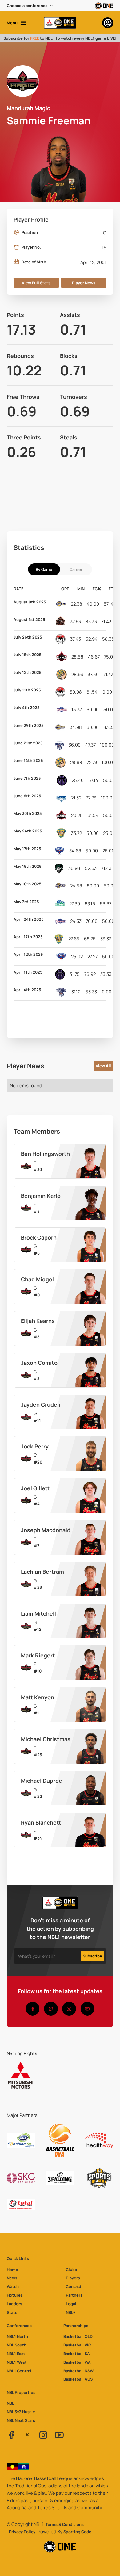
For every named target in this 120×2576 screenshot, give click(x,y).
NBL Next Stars (21, 2420)
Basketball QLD (78, 2336)
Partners (74, 2295)
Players (73, 2278)
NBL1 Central (19, 2371)
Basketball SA (77, 2354)
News (12, 2278)
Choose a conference (27, 6)
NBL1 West (17, 2362)
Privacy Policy (22, 2532)
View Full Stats (36, 283)
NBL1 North (17, 2336)
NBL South (17, 2345)
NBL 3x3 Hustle (21, 2412)
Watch (13, 2286)
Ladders (14, 2304)
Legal (71, 2304)
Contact (74, 2286)
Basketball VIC (77, 2345)
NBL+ (71, 2312)
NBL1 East (16, 2354)
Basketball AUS (78, 2379)
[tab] (44, 569)
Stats (12, 2312)
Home (12, 2270)
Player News (84, 283)
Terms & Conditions (65, 2524)
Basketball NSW (78, 2371)
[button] (30, 6)
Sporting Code (77, 2532)
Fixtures (15, 2295)
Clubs (71, 2270)
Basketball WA (77, 2362)
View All (103, 1066)
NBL (10, 2403)
